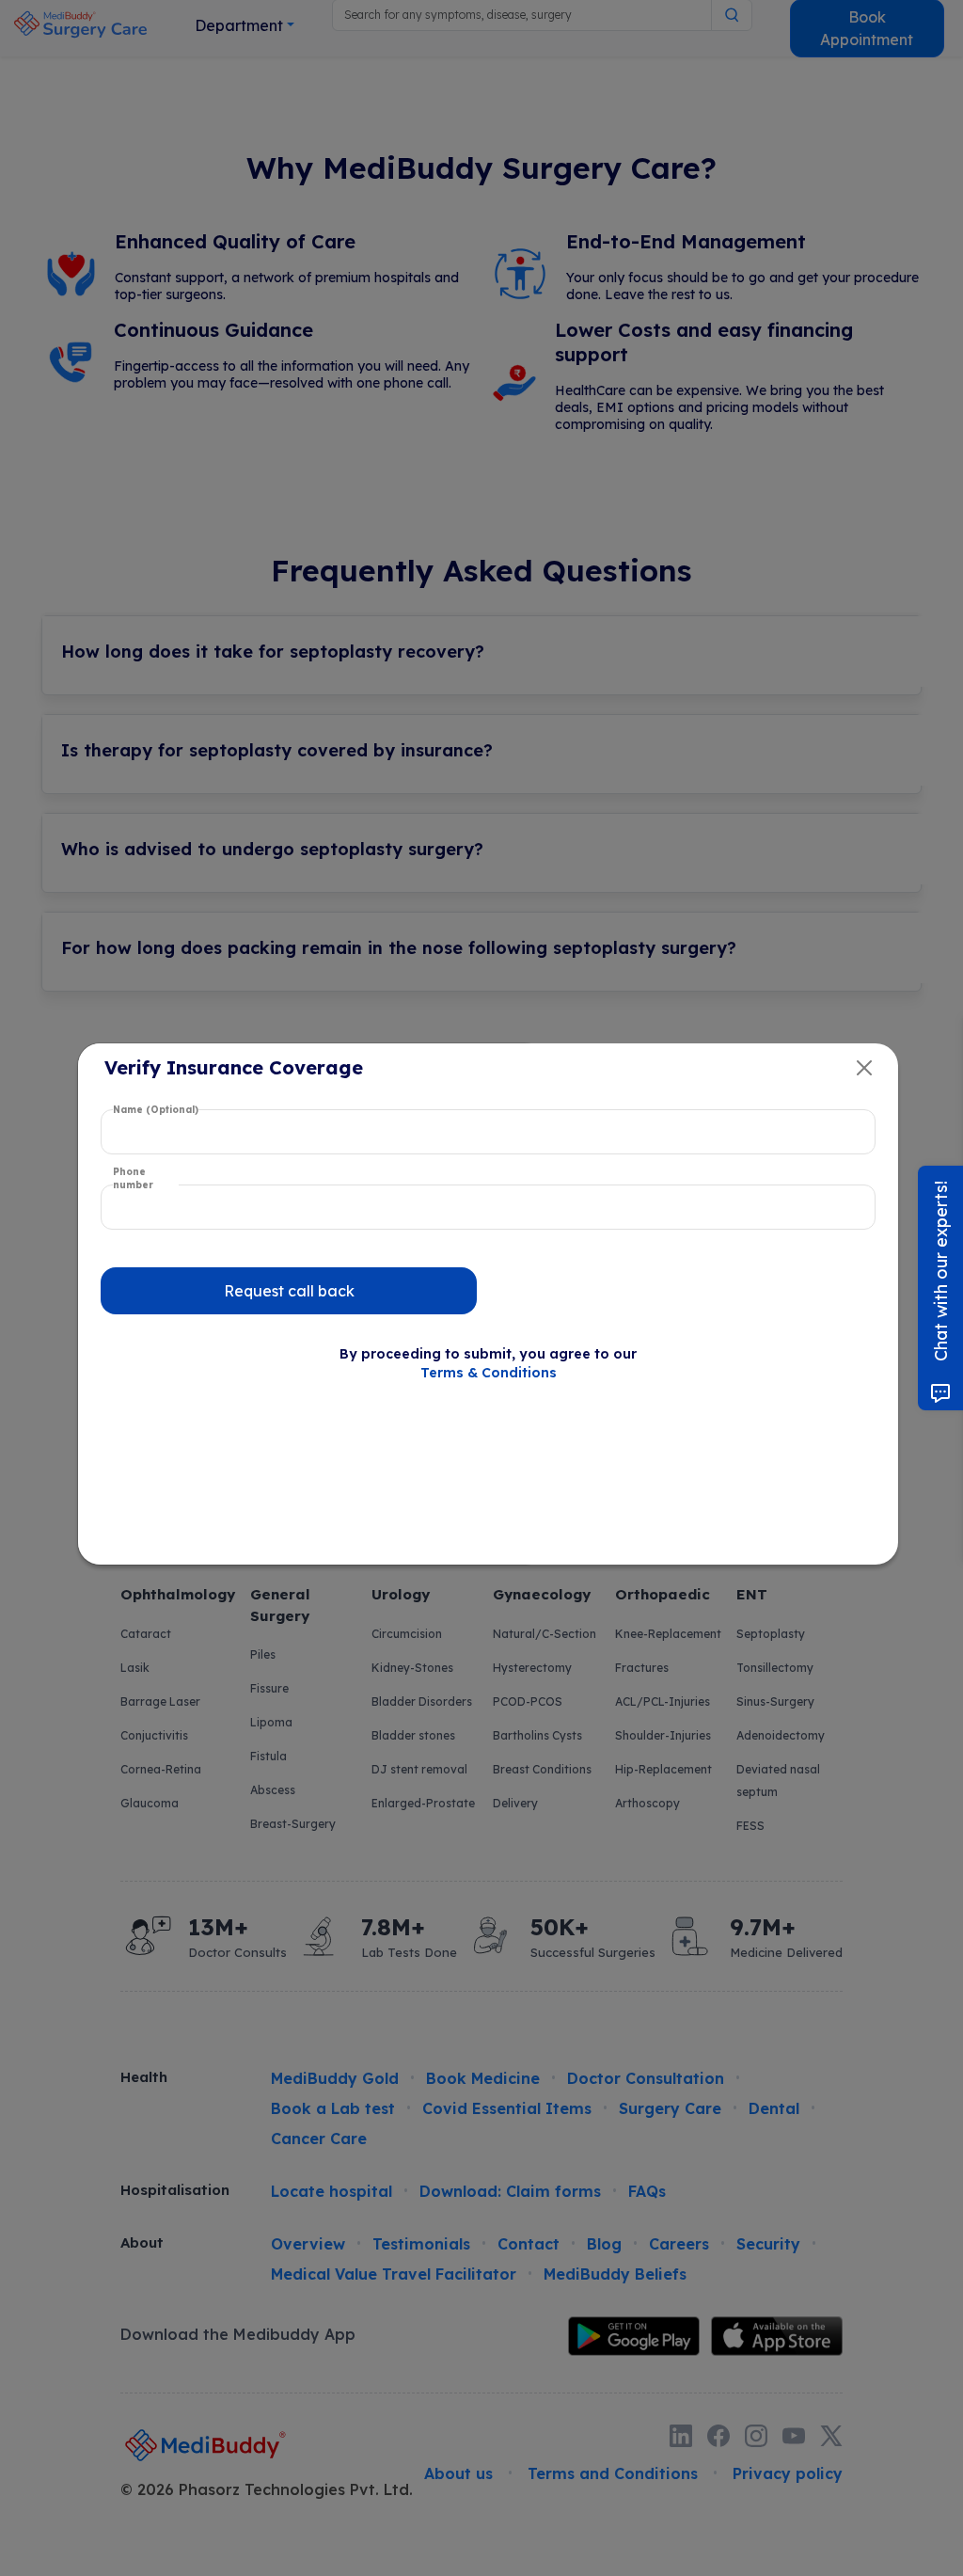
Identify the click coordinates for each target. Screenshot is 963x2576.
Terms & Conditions (489, 1373)
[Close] (864, 1068)
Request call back (289, 1291)
